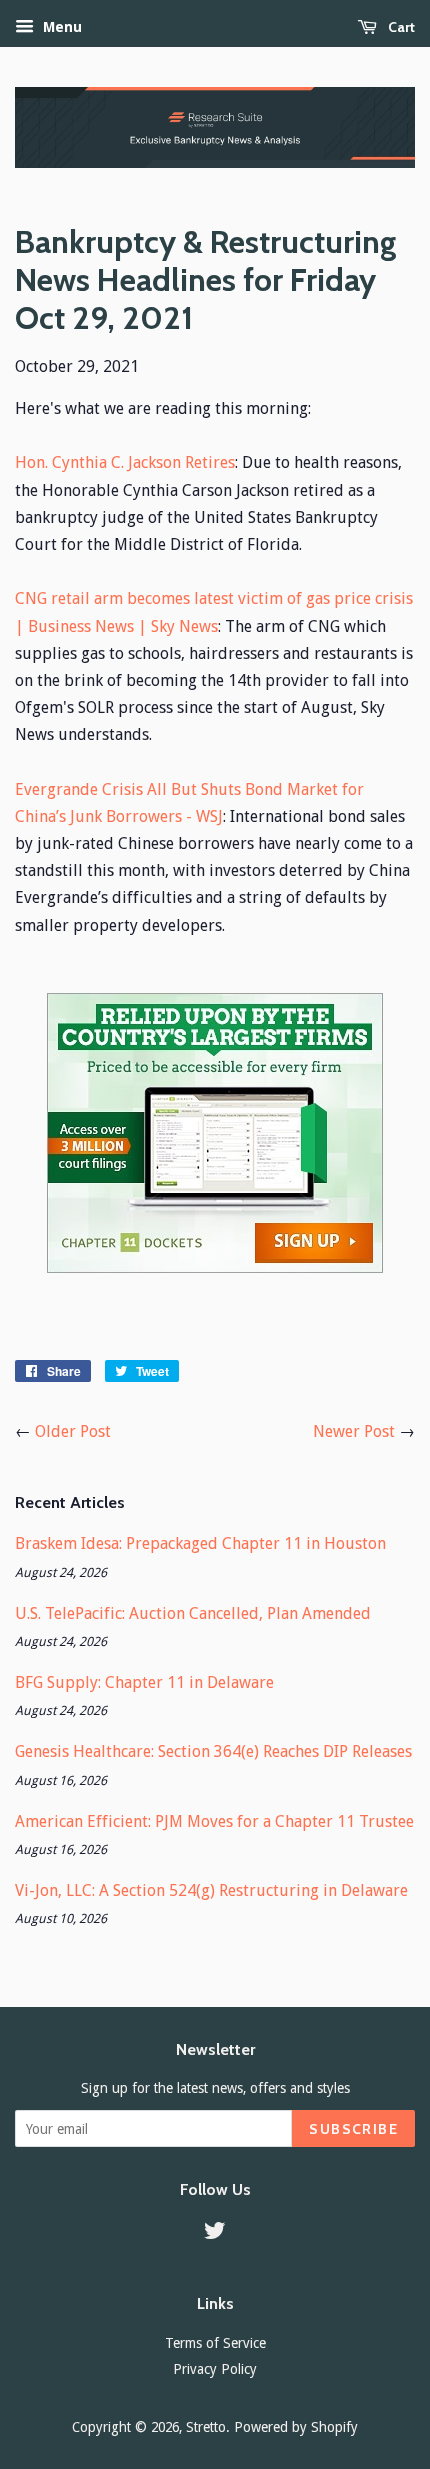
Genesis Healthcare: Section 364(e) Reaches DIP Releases (213, 1751)
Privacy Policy (215, 2369)
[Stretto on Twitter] (215, 2234)
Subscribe (353, 2129)
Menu (60, 27)
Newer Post (354, 1431)
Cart (400, 27)
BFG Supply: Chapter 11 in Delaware (144, 1682)
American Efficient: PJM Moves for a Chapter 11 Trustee (214, 1821)
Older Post (73, 1431)
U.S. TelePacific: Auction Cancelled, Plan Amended (193, 1613)
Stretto (206, 2427)
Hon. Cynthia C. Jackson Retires (125, 462)
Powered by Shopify (296, 2427)
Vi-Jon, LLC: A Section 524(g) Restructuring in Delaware (211, 1890)
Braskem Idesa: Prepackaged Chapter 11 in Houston (200, 1543)
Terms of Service (215, 2343)
